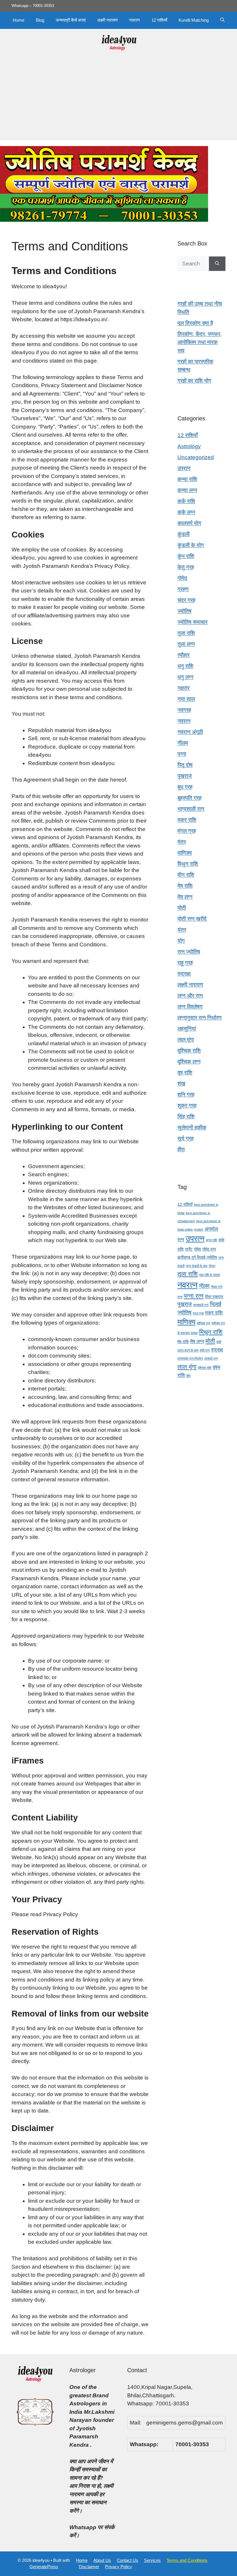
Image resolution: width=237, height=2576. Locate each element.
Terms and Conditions (187, 2560)
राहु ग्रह (185, 963)
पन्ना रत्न (194, 1296)
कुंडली (184, 534)
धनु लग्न (185, 677)
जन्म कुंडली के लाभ (197, 1266)
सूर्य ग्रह (186, 1139)
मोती (182, 908)
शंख (181, 1084)
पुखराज (185, 776)
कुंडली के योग (191, 545)
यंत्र (182, 930)
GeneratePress (44, 2567)
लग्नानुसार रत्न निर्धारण (200, 1018)
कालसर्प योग (189, 523)
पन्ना (182, 754)
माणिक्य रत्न (203, 1323)
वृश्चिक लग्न (189, 1062)
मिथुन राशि (188, 864)
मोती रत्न (205, 1350)
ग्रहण (183, 589)
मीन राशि (186, 875)
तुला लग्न (186, 644)
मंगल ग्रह (187, 831)
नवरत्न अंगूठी (190, 732)
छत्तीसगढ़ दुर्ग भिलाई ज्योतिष (197, 1257)
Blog (40, 20)
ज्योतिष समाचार (192, 622)
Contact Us (127, 2560)
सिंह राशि (186, 1117)
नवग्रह (184, 710)
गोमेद (182, 578)
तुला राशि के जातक (210, 1275)
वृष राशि (185, 1073)
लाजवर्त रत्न (211, 1358)
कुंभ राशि (186, 556)
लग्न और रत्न (190, 996)
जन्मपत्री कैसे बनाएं (71, 20)
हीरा (181, 1149)
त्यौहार (184, 655)
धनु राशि (185, 666)
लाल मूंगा (186, 1040)
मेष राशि (185, 886)
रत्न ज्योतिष (189, 952)
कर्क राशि (186, 501)
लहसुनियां (187, 1029)
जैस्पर (212, 1266)
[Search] (217, 264)
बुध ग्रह (185, 787)
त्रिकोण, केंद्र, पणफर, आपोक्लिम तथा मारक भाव (200, 342)
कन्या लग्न (187, 490)
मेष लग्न (185, 897)
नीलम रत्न (217, 1287)
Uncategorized (196, 457)
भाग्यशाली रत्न (191, 809)
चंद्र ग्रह (186, 600)
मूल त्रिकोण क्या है (195, 323)
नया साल (186, 699)
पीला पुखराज (214, 1297)
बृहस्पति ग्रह (189, 798)
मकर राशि (187, 820)
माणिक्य (185, 853)
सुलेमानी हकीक (192, 1128)
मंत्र (182, 842)
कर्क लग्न (186, 512)
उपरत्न (184, 468)
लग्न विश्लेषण (190, 1007)
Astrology (189, 446)
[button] (222, 20)
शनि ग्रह (186, 1095)
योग (181, 941)
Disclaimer (89, 2567)
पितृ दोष (185, 765)
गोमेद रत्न (209, 1249)
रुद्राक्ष (184, 974)
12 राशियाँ (159, 20)
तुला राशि (186, 633)
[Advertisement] (118, 100)
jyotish (199, 1229)
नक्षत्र (184, 688)
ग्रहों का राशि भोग (194, 381)
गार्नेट (189, 1249)
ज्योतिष (184, 611)
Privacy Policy (118, 2567)
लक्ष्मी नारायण (108, 20)
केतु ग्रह (186, 567)
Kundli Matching (194, 20)
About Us (102, 2560)
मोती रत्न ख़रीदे (192, 919)
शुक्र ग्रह (187, 1106)
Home (18, 20)
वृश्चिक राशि (189, 1051)
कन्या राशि (187, 479)
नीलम (183, 743)
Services (152, 2560)
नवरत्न (135, 20)
